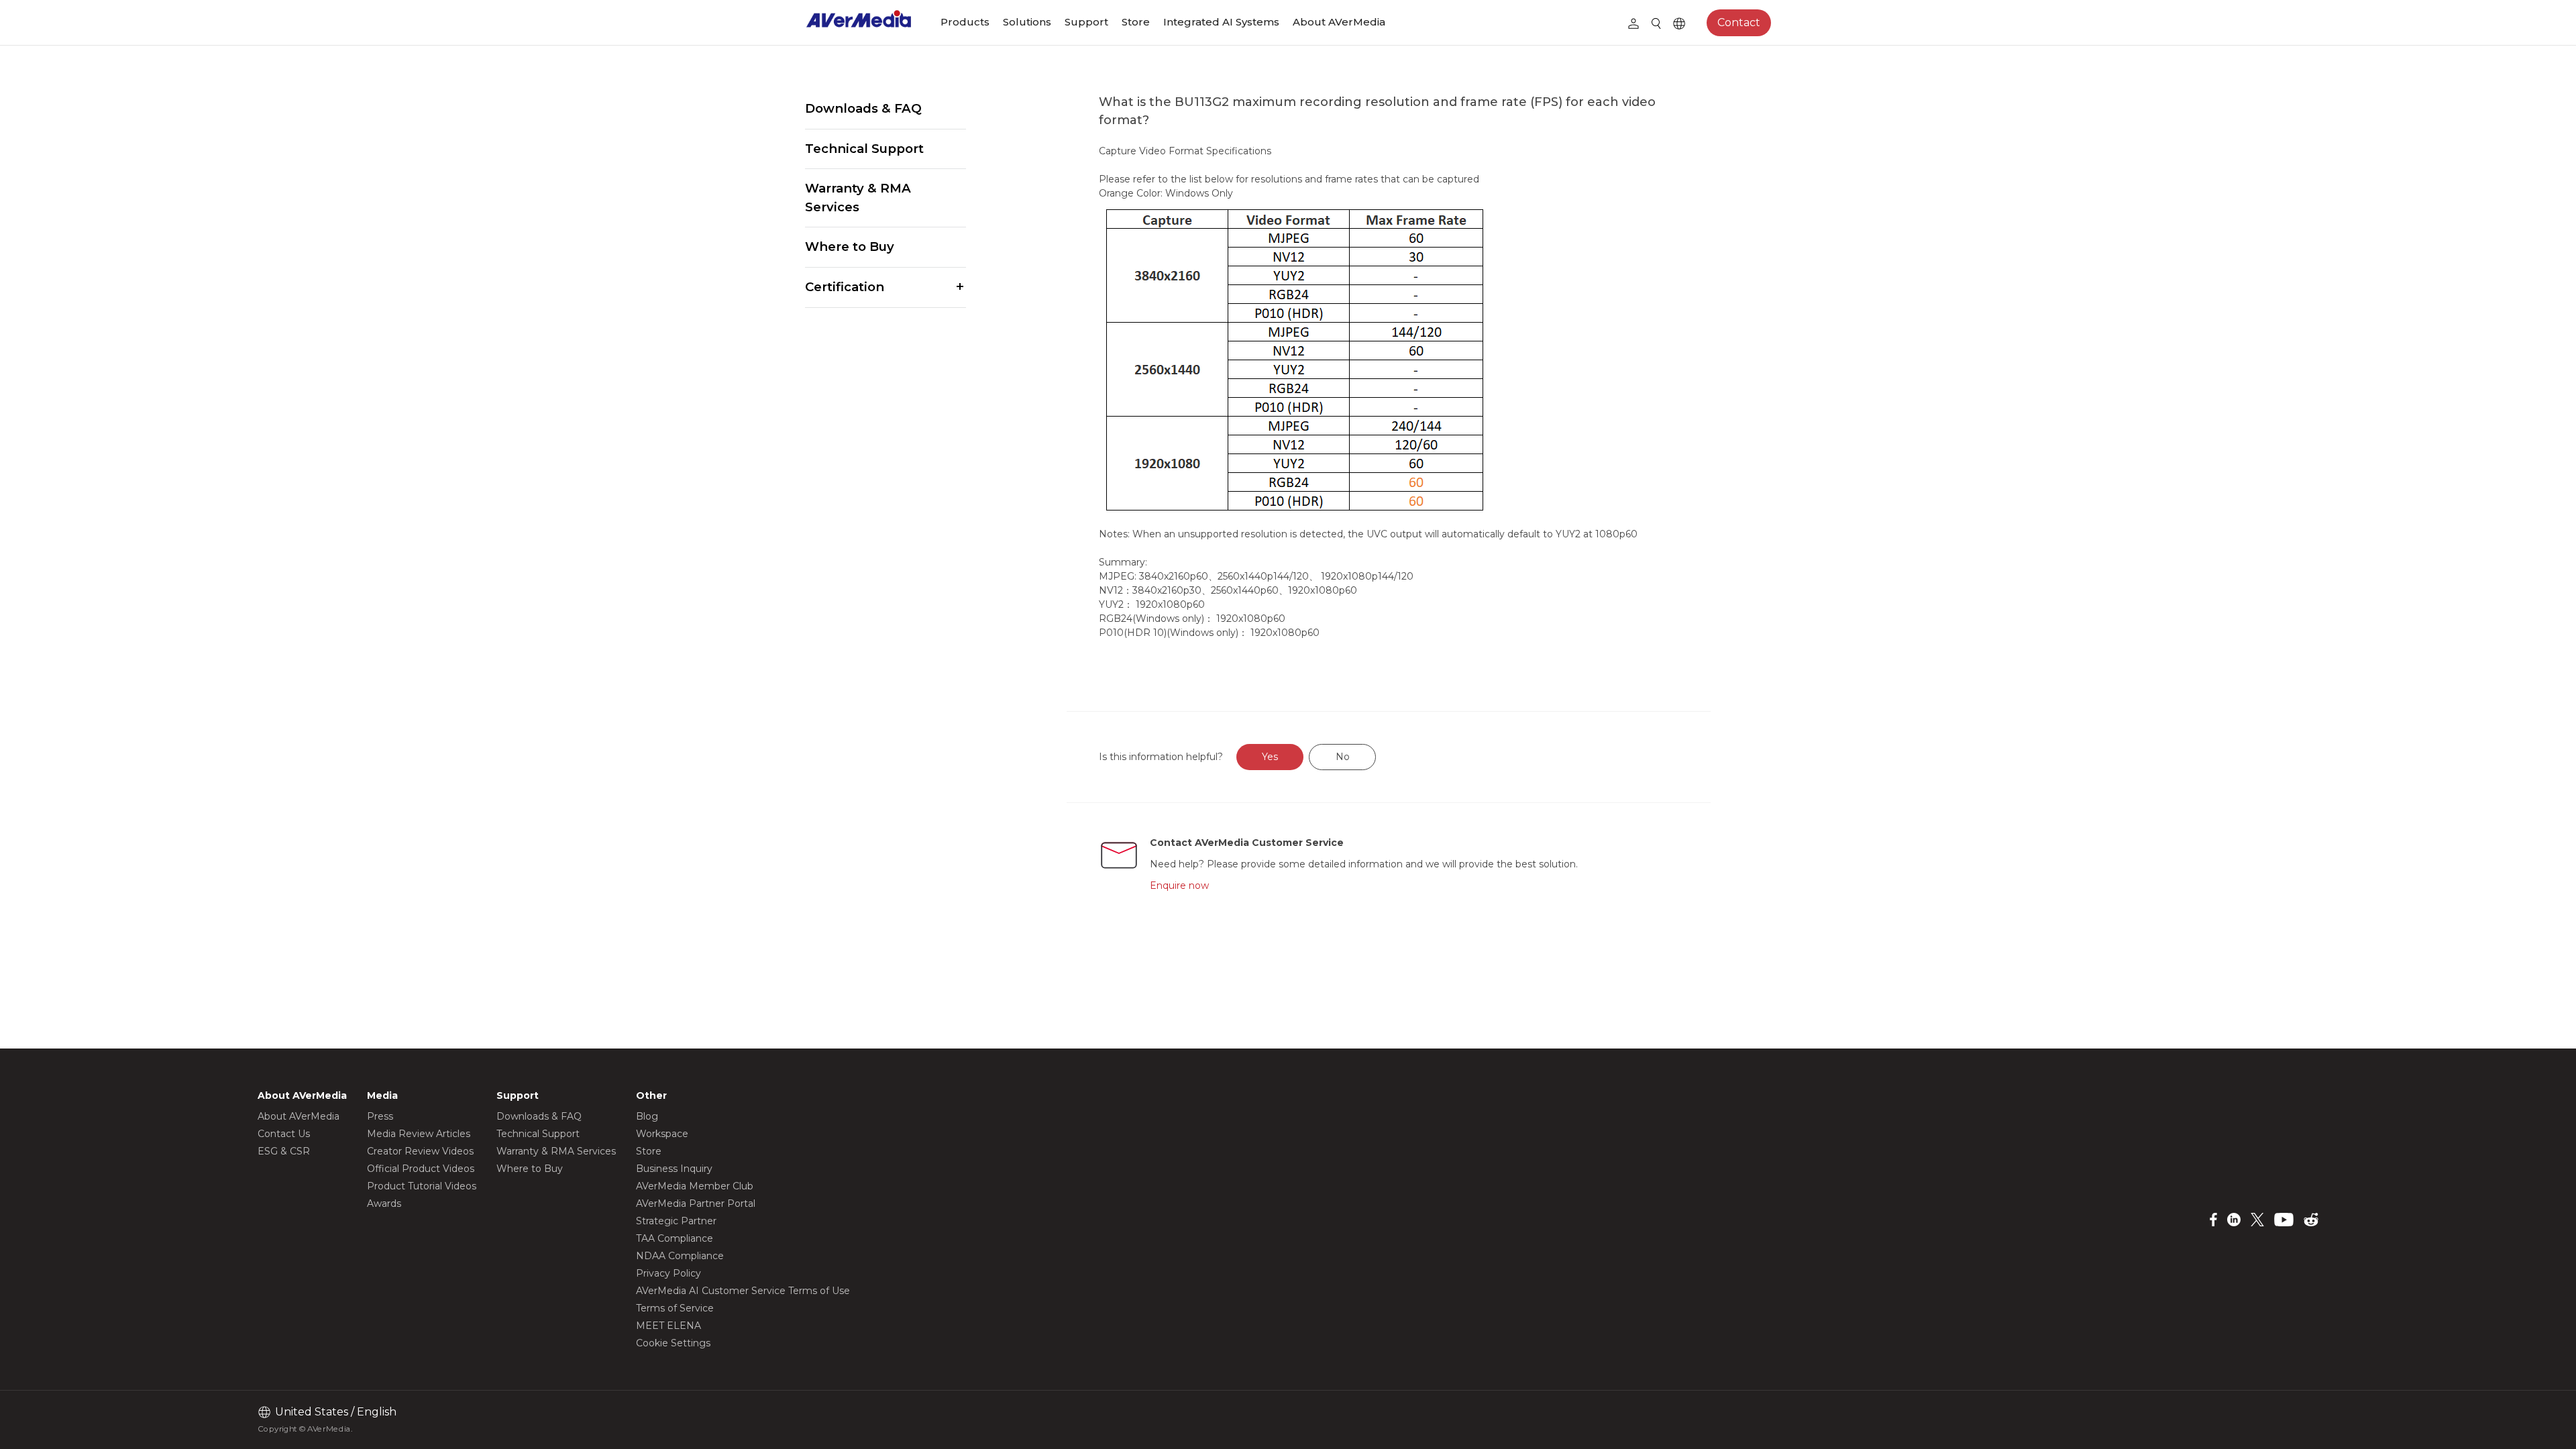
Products (965, 22)
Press (380, 1116)
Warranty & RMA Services (858, 198)
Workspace (662, 1134)
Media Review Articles (419, 1134)
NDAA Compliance (680, 1256)
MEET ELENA (668, 1326)
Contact (1739, 22)
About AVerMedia (1339, 22)
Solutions (1027, 22)
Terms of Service (675, 1308)
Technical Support (864, 149)
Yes (1270, 757)
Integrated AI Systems (1221, 22)
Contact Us (284, 1134)
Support (1086, 22)
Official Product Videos (421, 1169)
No (1343, 757)
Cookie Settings (673, 1343)
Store (1136, 22)
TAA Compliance (675, 1238)
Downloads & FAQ (863, 108)
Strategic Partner (676, 1221)
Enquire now (1179, 885)
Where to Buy (850, 247)
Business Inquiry (674, 1169)
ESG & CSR (284, 1151)
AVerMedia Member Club (695, 1186)
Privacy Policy (668, 1273)
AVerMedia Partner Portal (696, 1203)
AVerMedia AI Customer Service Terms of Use (743, 1291)
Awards (384, 1203)
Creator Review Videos (420, 1151)
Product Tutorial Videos (422, 1186)
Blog (647, 1116)
